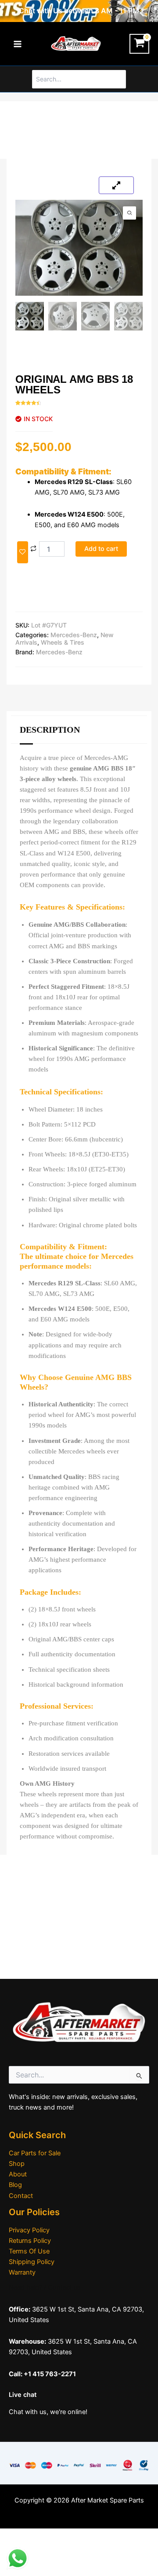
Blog (15, 2185)
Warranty (22, 2272)
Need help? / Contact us (45, 2287)
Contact (21, 2196)
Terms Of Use (29, 2251)
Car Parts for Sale (35, 2153)
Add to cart (101, 549)
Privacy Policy (29, 2230)
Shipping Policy (32, 2262)
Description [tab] (50, 730)
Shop (17, 2164)
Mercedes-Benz (74, 635)
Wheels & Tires (63, 642)
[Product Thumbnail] (116, 185)
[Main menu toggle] (18, 44)
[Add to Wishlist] (23, 552)
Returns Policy (30, 2241)
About (18, 2174)
